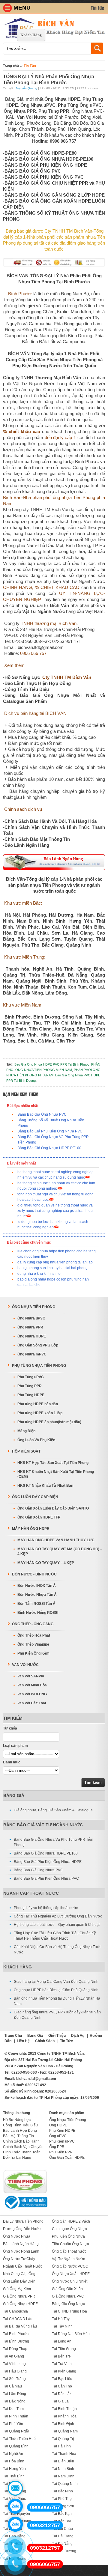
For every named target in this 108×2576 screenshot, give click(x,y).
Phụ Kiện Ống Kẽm (33, 1653)
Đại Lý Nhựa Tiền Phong (23, 2221)
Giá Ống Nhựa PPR (19, 2296)
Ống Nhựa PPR (30, 1327)
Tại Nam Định (63, 2476)
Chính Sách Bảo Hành (21, 2141)
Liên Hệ (23, 2041)
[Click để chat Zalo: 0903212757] (15, 2524)
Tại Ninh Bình (63, 2469)
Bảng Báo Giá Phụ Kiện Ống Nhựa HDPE (48, 1862)
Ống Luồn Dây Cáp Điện (35, 1497)
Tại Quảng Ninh (65, 2484)
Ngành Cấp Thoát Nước (31, 1893)
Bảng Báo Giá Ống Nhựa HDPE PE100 (49, 1148)
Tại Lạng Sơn (63, 2506)
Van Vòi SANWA (31, 1676)
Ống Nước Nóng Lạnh (21, 2251)
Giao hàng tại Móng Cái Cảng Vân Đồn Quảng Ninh (56, 1982)
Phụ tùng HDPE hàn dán (38, 1404)
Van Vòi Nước (25, 1665)
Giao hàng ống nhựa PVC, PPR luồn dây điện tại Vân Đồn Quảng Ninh (57, 2015)
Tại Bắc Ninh (62, 2491)
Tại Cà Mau (12, 2386)
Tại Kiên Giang (64, 2371)
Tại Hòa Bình (14, 2461)
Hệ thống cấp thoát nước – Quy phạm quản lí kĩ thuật (57, 1925)
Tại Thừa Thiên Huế (19, 2439)
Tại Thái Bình (14, 2476)
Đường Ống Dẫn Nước (22, 2229)
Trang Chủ (13, 2036)
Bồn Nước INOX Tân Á (37, 1586)
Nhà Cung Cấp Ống (19, 2274)
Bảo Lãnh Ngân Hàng (21, 2244)
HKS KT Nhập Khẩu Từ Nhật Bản (45, 1486)
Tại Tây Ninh (62, 2326)
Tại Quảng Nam (65, 2431)
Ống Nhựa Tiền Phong (34, 1307)
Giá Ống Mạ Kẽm (17, 2289)
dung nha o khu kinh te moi (39, 1274)
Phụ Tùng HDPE (31, 1395)
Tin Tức (30, 66)
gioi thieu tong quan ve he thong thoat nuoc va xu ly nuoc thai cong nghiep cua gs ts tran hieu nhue (55, 1211)
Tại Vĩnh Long (14, 2364)
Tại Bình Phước (16, 2334)
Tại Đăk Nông (14, 2401)
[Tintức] (98, 8)
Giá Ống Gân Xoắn (67, 2289)
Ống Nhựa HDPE (32, 1336)
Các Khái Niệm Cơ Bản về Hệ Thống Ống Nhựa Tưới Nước (57, 1950)
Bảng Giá (14, 1795)
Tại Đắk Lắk (62, 2394)
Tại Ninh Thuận (16, 2416)
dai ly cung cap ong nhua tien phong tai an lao (55, 1262)
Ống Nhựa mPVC (32, 1354)
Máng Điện (26, 1431)
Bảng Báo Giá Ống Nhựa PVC (42, 1114)
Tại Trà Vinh (62, 2364)
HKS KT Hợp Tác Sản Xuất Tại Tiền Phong (53, 1463)
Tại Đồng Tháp (15, 2349)
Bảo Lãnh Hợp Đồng (20, 2131)
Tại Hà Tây (61, 2319)
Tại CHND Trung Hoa (69, 2311)
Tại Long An (62, 2341)
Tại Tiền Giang (64, 2349)
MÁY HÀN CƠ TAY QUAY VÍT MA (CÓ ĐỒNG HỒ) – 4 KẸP (60, 1551)
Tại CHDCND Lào (18, 2319)
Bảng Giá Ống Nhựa (69, 2304)
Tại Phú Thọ (62, 2499)
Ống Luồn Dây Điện (19, 2281)
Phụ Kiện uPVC (62, 2141)
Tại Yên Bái (61, 2521)
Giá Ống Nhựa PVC (68, 2296)
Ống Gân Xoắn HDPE (67, 2158)
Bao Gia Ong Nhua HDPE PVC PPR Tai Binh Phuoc (52, 1064)
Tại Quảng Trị (63, 2439)
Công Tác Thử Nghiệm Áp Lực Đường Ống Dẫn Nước (58, 1916)
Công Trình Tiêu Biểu (20, 2125)
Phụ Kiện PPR (61, 2152)
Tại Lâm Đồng (15, 2394)
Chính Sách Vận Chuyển (23, 2147)
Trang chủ (11, 66)
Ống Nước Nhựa (17, 2236)
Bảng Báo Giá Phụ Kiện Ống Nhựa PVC (50, 1131)
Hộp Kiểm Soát (26, 1451)
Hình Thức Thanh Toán (22, 2152)
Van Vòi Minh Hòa (32, 1685)
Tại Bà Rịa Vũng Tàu (20, 2326)
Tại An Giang (13, 2356)
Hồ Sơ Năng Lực (17, 2120)
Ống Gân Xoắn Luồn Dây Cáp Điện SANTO (53, 1508)
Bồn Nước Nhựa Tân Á (37, 1595)
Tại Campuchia (15, 2311)
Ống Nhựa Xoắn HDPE (71, 2274)
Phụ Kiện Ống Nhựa (68, 2236)
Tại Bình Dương (16, 2341)
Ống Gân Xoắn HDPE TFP (39, 1517)
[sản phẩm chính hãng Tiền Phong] (25, 2193)
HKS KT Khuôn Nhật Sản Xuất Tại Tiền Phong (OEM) (56, 1474)
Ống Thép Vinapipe (33, 1644)
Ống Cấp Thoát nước (69, 2251)
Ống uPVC (58, 2136)
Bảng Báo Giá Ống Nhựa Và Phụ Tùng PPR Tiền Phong (54, 1842)
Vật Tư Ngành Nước (68, 2259)
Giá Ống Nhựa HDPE (20, 2304)
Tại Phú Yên (13, 2424)
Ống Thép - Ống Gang (33, 1624)
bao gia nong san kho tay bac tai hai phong (52, 1268)
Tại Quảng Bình (16, 2446)
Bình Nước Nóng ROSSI (38, 1613)
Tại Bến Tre (61, 2356)
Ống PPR (57, 2147)
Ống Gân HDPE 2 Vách (71, 2221)
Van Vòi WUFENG (32, 1694)
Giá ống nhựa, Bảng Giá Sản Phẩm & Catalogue (53, 1810)
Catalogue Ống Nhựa (69, 2229)
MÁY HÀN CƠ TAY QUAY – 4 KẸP (46, 1563)
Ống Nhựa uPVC (31, 1318)
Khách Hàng (31, 35)
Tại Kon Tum (13, 2409)
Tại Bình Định (63, 2424)
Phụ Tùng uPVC (31, 1377)
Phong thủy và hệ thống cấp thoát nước (46, 1908)
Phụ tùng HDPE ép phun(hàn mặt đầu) (49, 1422)
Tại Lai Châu (62, 2529)
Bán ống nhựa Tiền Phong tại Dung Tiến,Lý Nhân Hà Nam (57, 2001)
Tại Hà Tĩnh (61, 2446)
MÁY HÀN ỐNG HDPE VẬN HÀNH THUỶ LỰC (56, 1540)
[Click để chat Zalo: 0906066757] (15, 2506)
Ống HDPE (58, 2125)
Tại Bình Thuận (64, 2409)
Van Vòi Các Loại (32, 1703)
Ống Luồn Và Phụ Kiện (36, 1440)
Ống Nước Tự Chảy (19, 2259)
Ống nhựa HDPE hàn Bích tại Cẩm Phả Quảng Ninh (56, 1990)
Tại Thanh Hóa (64, 2454)
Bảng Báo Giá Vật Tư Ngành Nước (43, 1825)
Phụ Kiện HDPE (62, 2131)
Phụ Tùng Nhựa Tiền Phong (39, 1366)
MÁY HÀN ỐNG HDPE (31, 1529)
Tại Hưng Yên (14, 2469)
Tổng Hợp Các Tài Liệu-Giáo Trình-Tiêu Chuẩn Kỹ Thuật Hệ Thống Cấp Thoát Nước (55, 1936)
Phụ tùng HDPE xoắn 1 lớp (40, 1413)
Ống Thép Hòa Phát (34, 1635)
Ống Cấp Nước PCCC (70, 2266)
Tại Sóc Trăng (14, 2379)
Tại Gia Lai (61, 2401)
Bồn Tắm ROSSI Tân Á (36, 1604)
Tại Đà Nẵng (62, 2544)
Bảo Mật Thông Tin (18, 2136)
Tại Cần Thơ (62, 2386)
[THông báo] (25, 2209)
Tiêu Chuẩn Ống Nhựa (70, 2244)
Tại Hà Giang (63, 2536)
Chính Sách (45, 2041)
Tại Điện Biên (63, 2461)
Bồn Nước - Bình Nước (34, 1574)
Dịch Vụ (78, 2036)
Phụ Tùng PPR (30, 1386)
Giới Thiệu (57, 2036)
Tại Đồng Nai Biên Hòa (71, 2334)
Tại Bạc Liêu (62, 2379)
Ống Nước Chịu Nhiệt (70, 2281)
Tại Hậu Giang (15, 2371)
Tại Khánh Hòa (64, 2416)
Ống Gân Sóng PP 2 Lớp (38, 1345)
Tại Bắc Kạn (62, 2514)
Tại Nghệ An (13, 2454)
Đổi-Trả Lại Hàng (17, 2158)
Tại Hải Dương (64, 2551)
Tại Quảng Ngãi (16, 2431)
